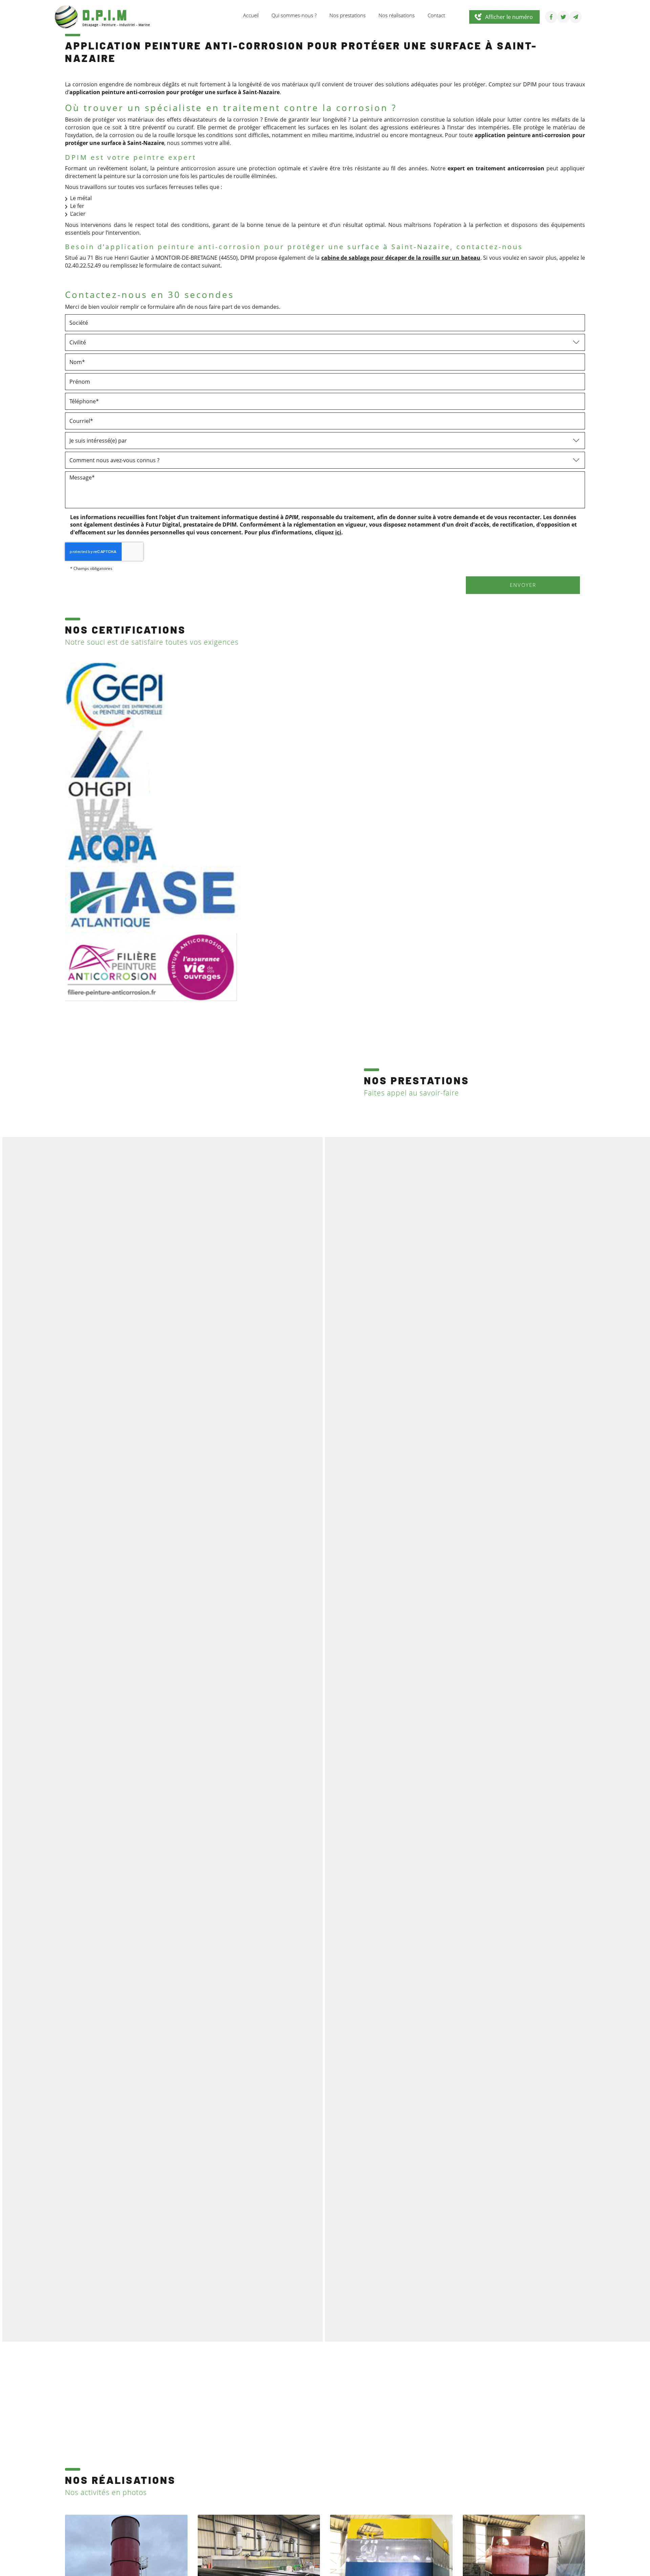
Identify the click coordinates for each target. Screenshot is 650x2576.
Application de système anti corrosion (366, 1142)
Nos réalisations (397, 15)
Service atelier (332, 1162)
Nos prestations (348, 15)
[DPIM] (102, 16)
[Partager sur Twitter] (563, 17)
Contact (436, 15)
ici (338, 532)
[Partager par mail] (576, 17)
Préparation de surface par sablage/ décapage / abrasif (389, 1123)
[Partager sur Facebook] (551, 17)
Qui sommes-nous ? (294, 15)
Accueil (251, 15)
